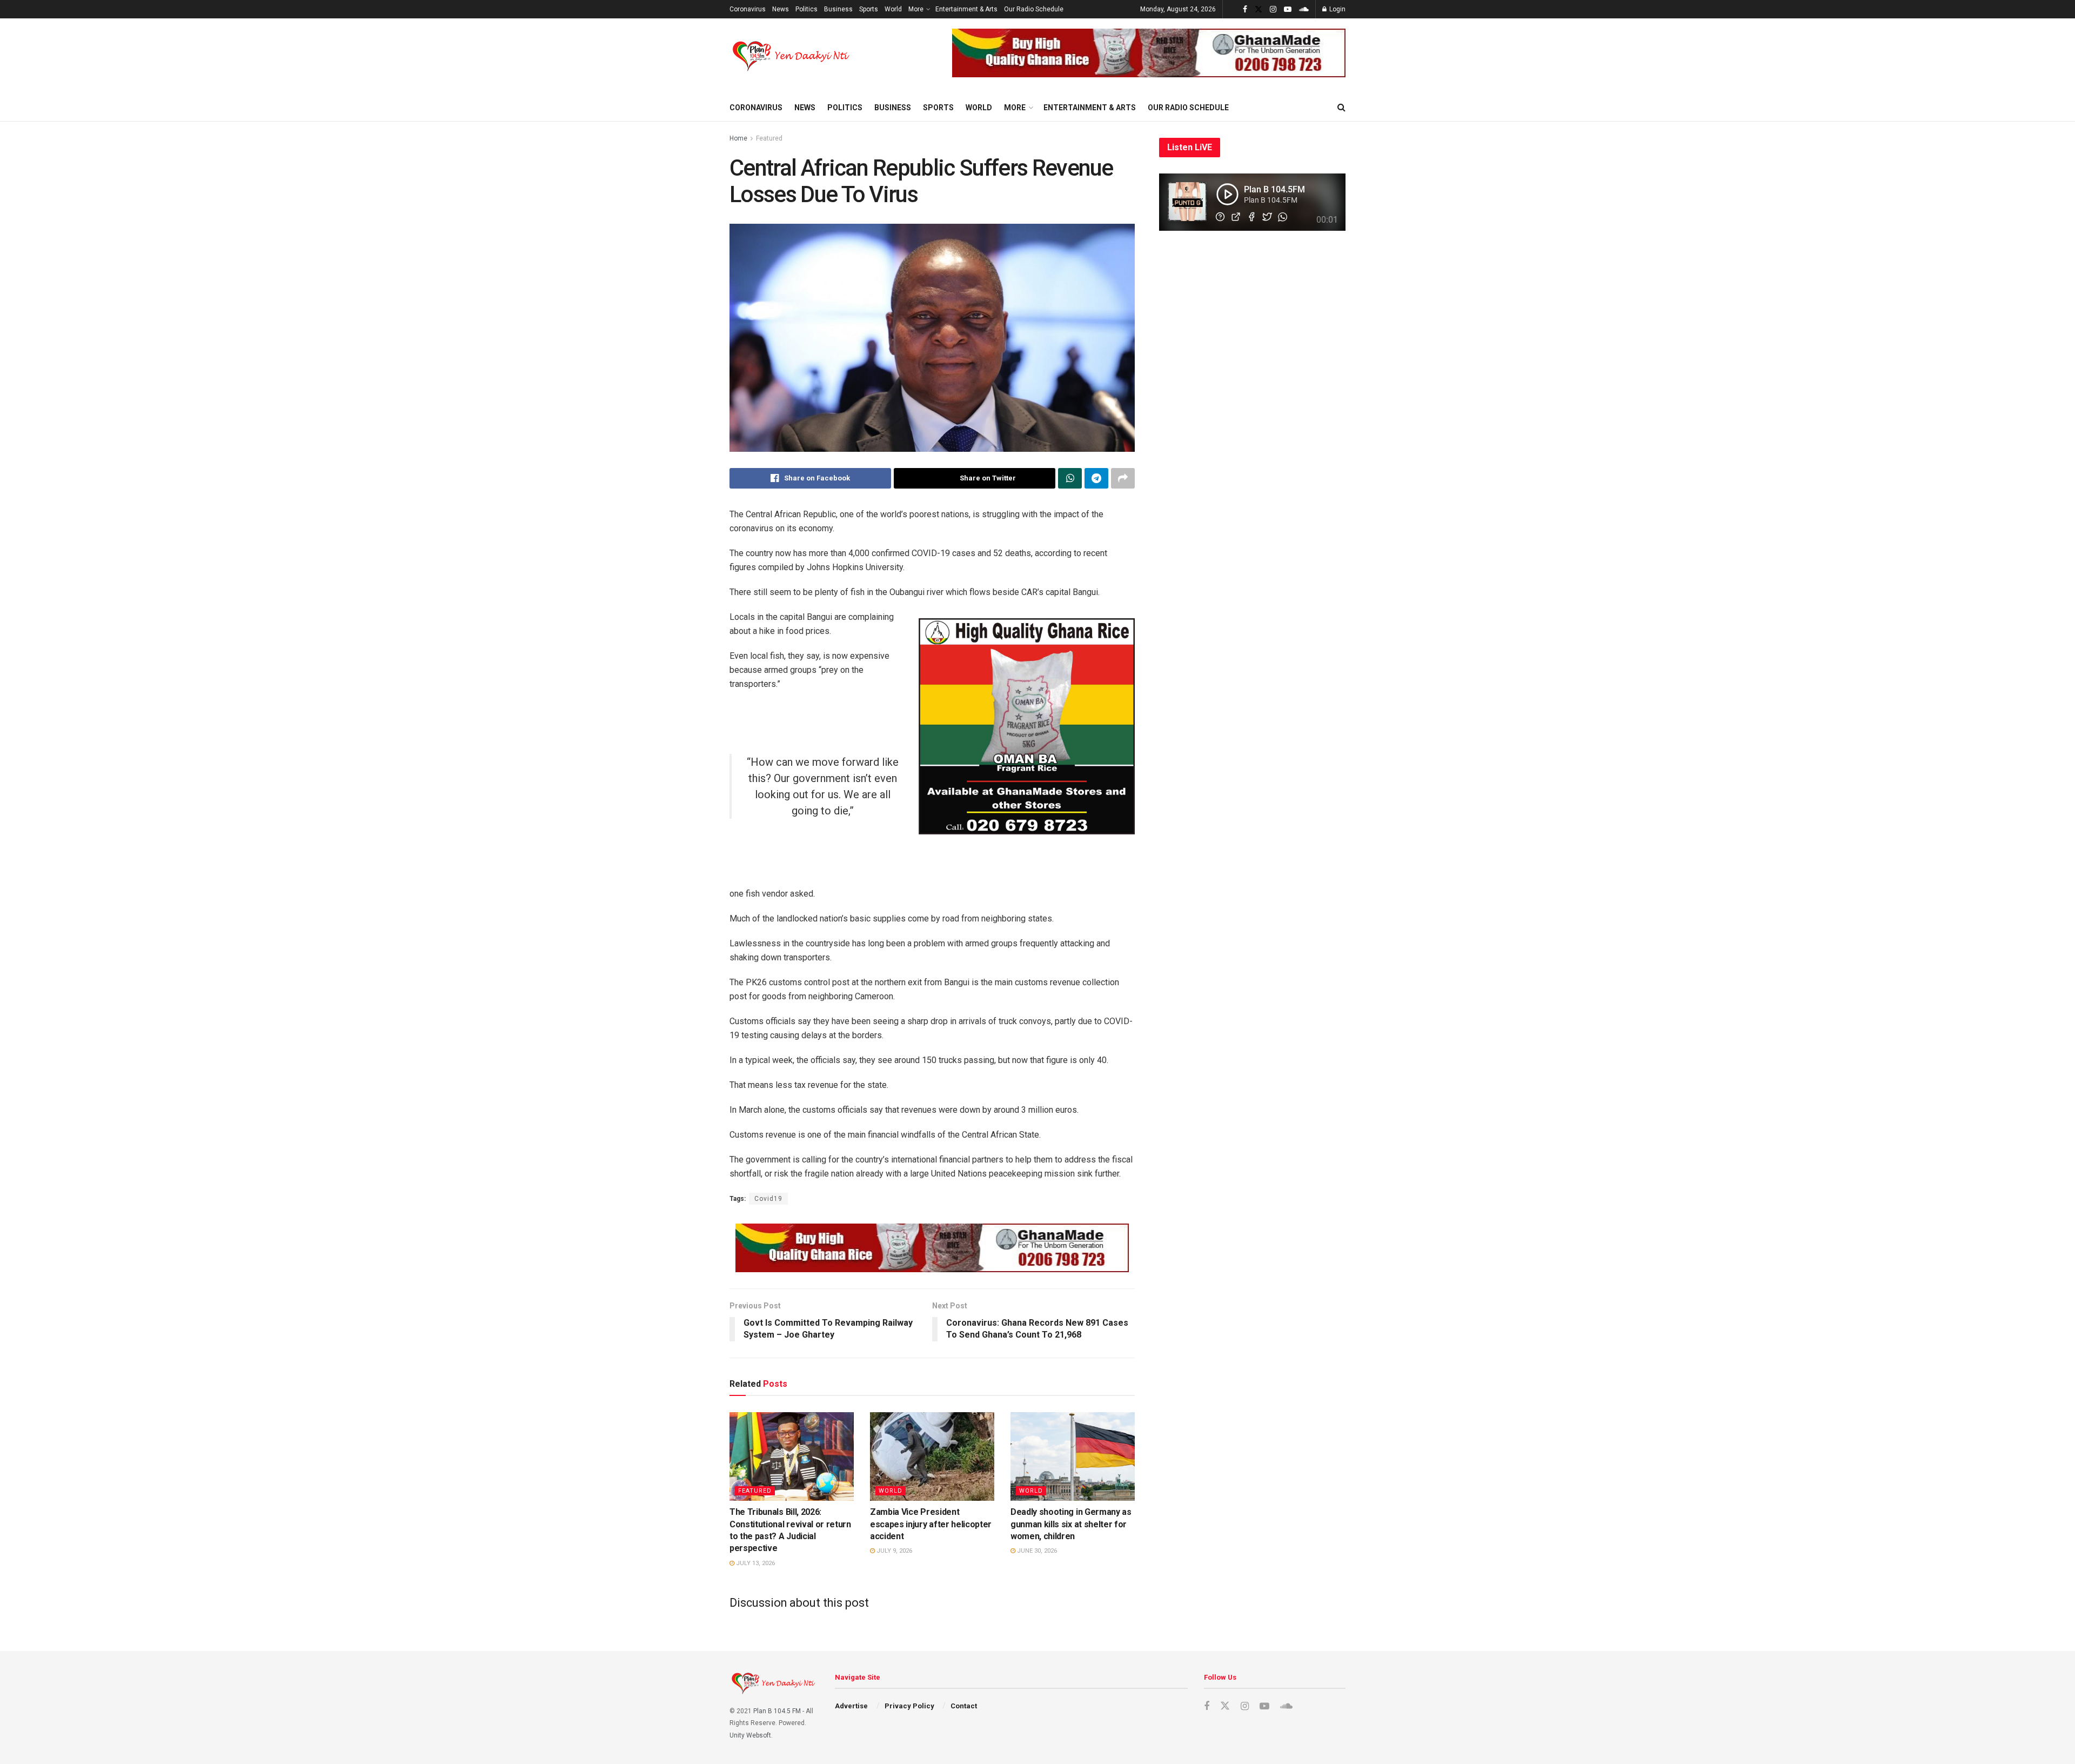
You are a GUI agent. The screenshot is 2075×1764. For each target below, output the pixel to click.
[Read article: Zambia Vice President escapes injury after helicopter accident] (932, 1456)
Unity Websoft (750, 1735)
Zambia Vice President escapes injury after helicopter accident (931, 1524)
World (893, 9)
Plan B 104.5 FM (777, 1711)
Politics (806, 9)
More (916, 9)
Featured (769, 138)
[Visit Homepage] (792, 56)
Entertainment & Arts (966, 9)
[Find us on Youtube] (1288, 9)
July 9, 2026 (893, 1551)
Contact (964, 1706)
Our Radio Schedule (1034, 9)
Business (838, 9)
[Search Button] (1341, 108)
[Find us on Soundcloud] (1304, 9)
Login (1337, 9)
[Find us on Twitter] (1259, 9)
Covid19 (768, 1199)
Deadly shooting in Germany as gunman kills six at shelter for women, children (1071, 1524)
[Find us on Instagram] (1273, 9)
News (781, 9)
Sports (869, 9)
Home (738, 138)
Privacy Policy (909, 1706)
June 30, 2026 (1036, 1551)
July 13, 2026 (755, 1563)
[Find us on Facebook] (1245, 9)
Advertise (851, 1706)
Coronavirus (748, 9)
